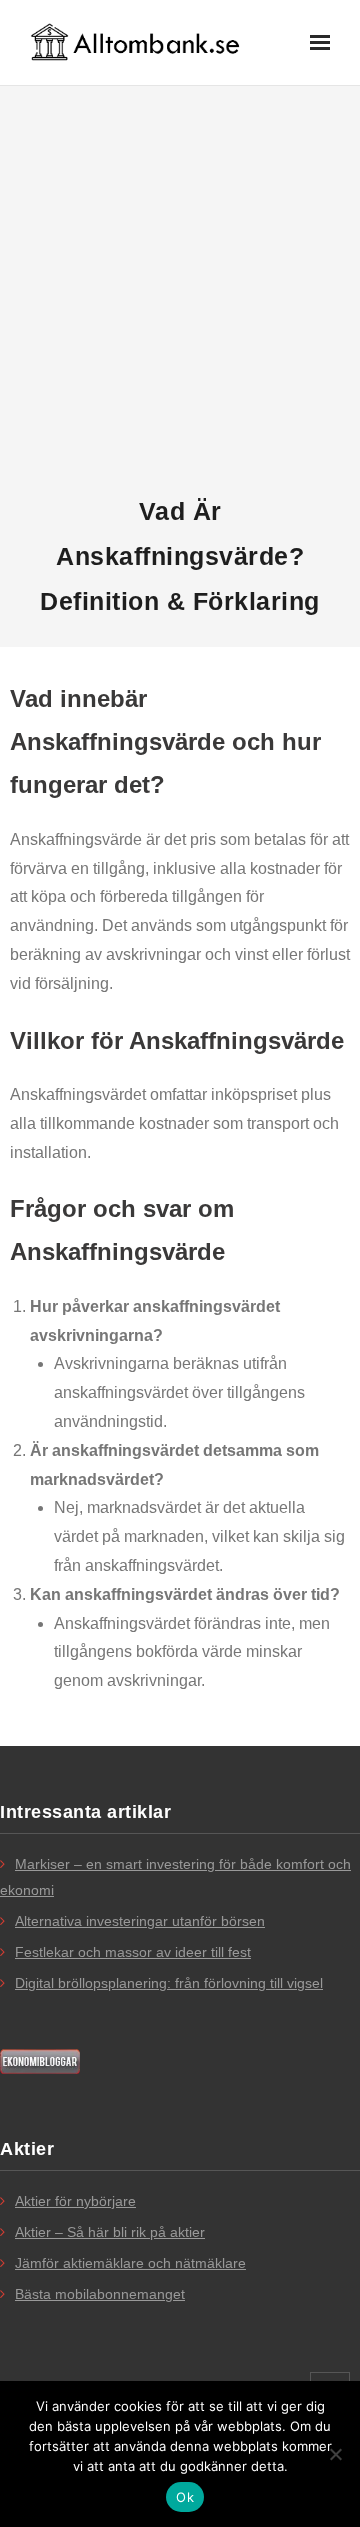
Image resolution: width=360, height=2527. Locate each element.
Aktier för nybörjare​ (75, 2201)
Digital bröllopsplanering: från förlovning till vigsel (169, 1983)
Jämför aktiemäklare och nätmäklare (130, 2263)
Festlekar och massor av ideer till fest (133, 1952)
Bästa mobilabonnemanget (100, 2294)
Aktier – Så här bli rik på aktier (110, 2232)
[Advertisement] (180, 291)
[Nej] (335, 2454)
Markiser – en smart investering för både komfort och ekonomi (175, 1876)
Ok (185, 2497)
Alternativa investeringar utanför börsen (140, 1921)
